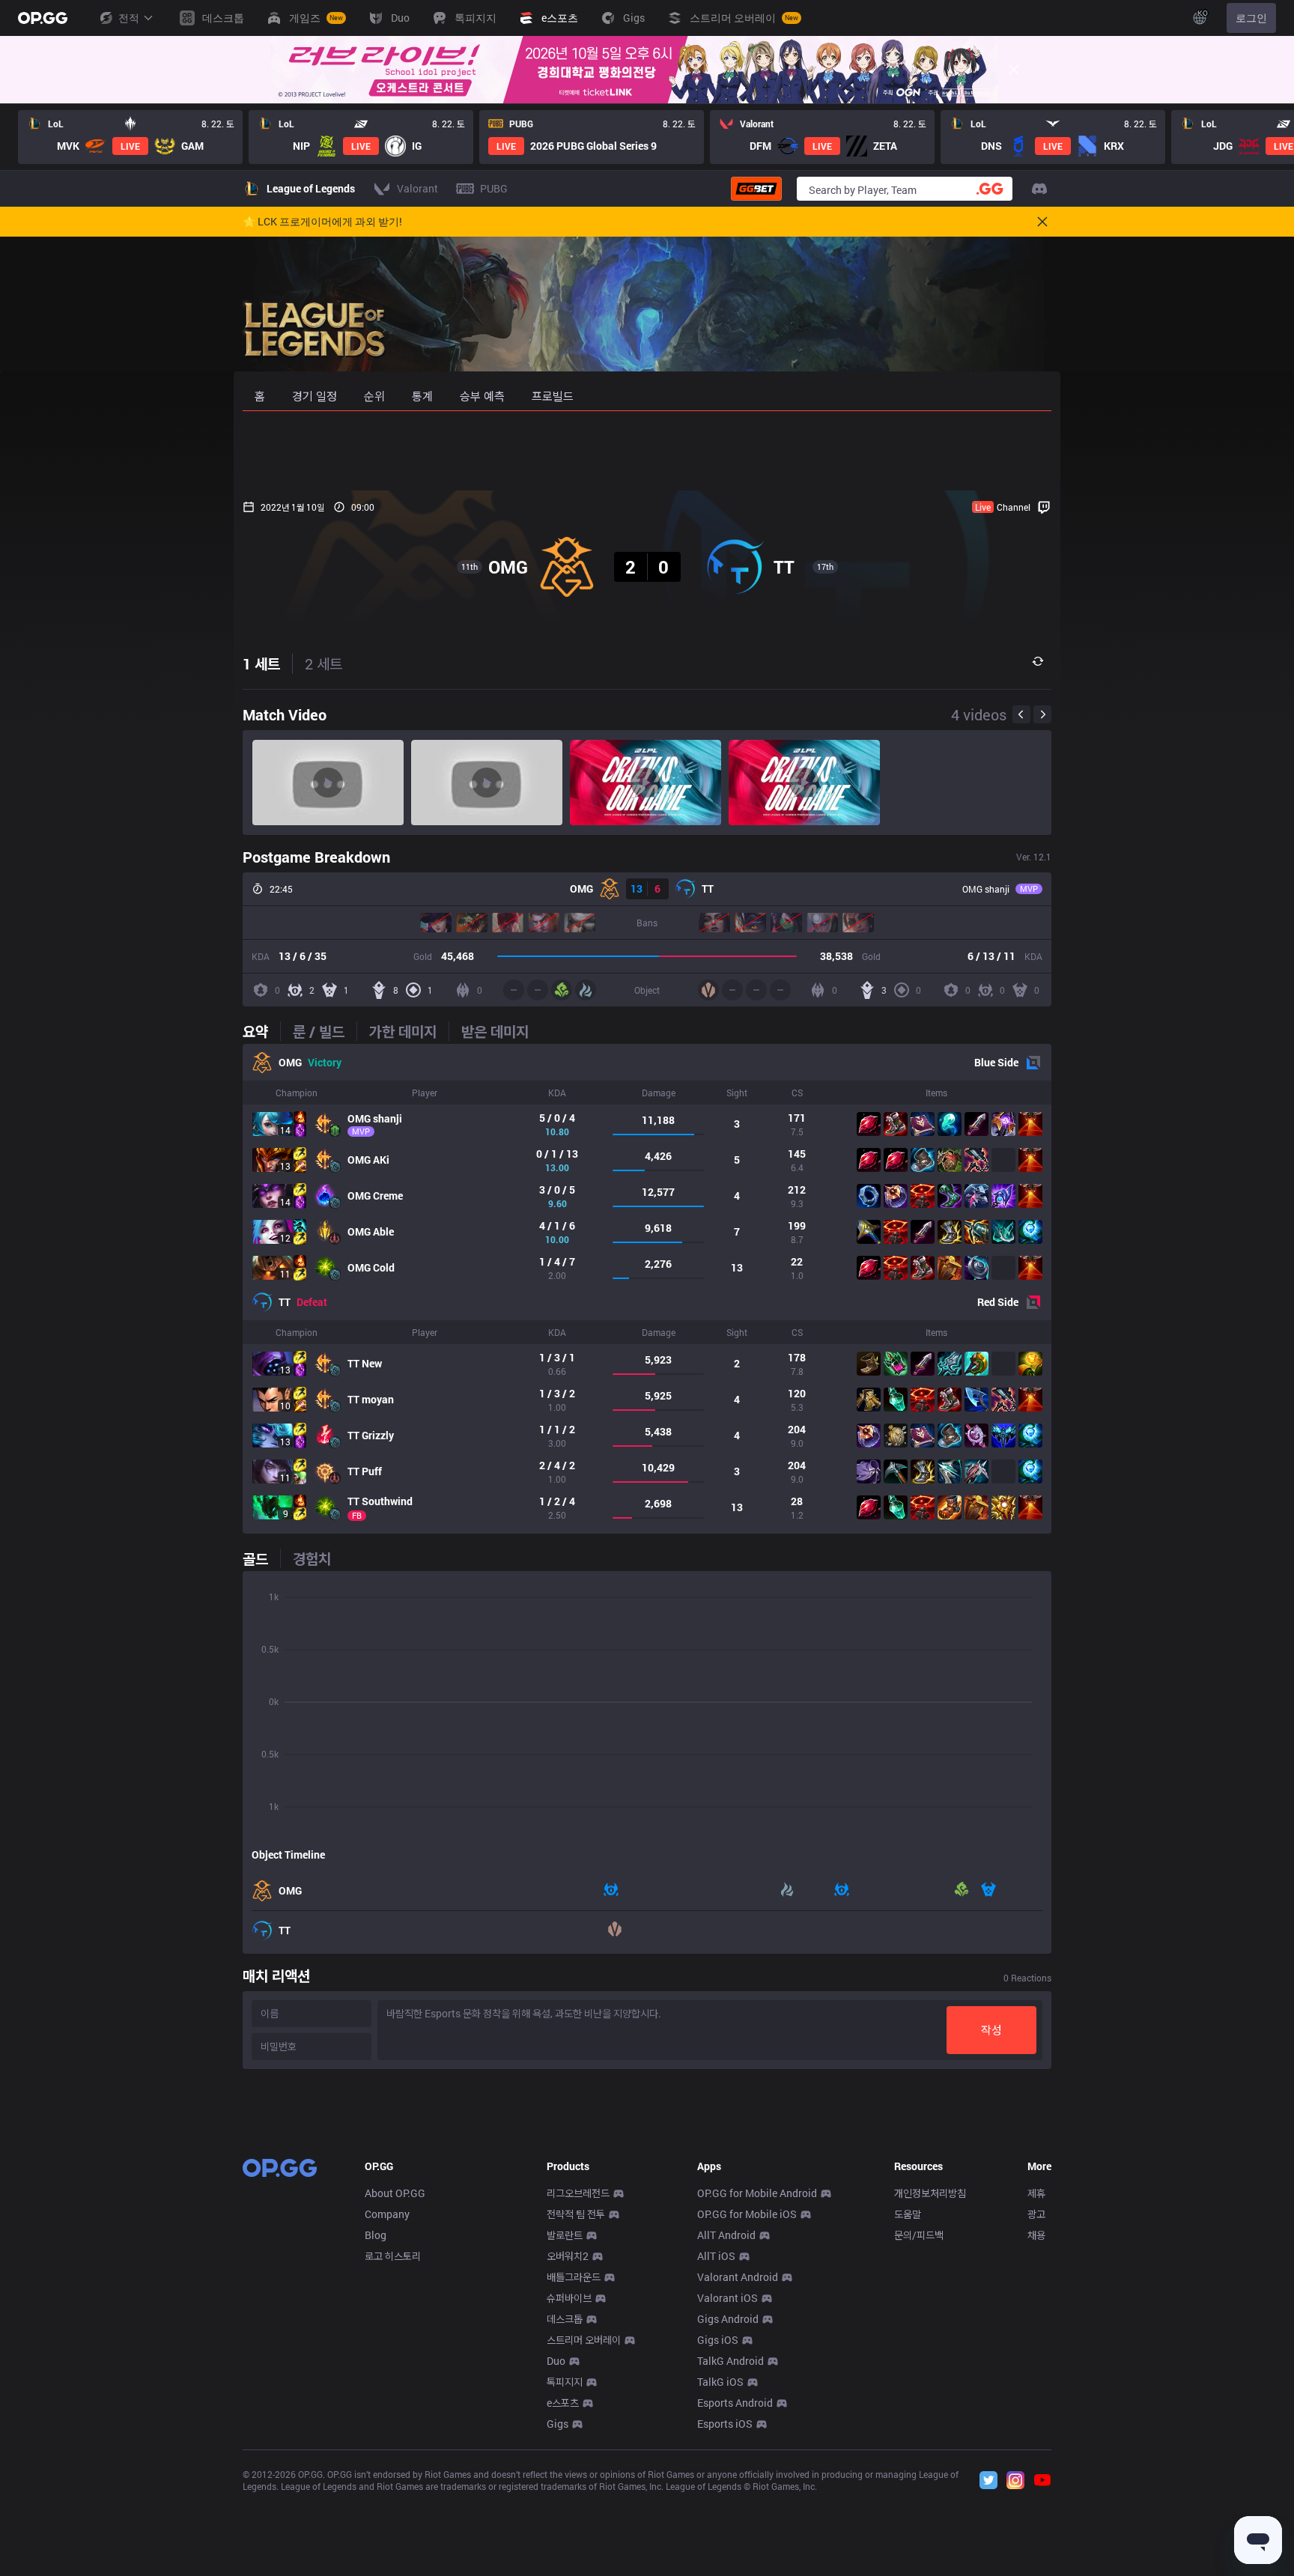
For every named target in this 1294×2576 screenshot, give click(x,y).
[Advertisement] (647, 451)
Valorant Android (738, 2277)
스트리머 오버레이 (584, 2340)
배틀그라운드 (574, 2277)
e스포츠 (563, 2403)
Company (387, 2214)
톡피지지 (565, 2382)
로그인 (1251, 18)
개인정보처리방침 (930, 2193)
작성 (991, 2030)
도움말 (908, 2214)
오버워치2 (568, 2256)
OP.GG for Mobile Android (757, 2193)
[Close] (1014, 70)
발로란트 (565, 2235)
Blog (376, 2235)
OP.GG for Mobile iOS (747, 2214)
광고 (1036, 2214)
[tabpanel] (647, 1289)
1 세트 (261, 663)
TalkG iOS (720, 2382)
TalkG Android (730, 2361)
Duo (556, 2361)
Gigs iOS (718, 2340)
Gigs (558, 2424)
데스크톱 (565, 2319)
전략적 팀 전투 (576, 2214)
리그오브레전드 (578, 2193)
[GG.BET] (756, 189)
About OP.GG (395, 2193)
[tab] (261, 1031)
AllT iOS (716, 2256)
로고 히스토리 (393, 2256)
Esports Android (735, 2403)
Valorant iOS (728, 2298)
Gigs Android (728, 2319)
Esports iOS (725, 2424)
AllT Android (726, 2235)
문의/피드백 (919, 2235)
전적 (129, 18)
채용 (1036, 2235)
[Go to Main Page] (43, 18)
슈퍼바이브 (569, 2298)
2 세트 (323, 663)
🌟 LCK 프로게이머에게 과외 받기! (322, 222)
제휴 (1036, 2193)
